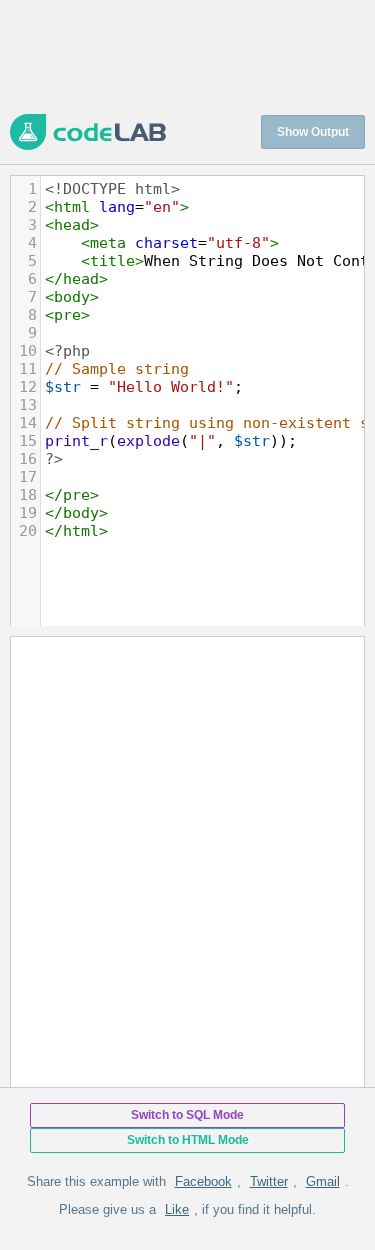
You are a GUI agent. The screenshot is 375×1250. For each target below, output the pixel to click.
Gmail (323, 1181)
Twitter (269, 1181)
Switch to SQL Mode (187, 1115)
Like (177, 1209)
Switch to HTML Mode (188, 1140)
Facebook (203, 1181)
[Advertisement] (187, 55)
